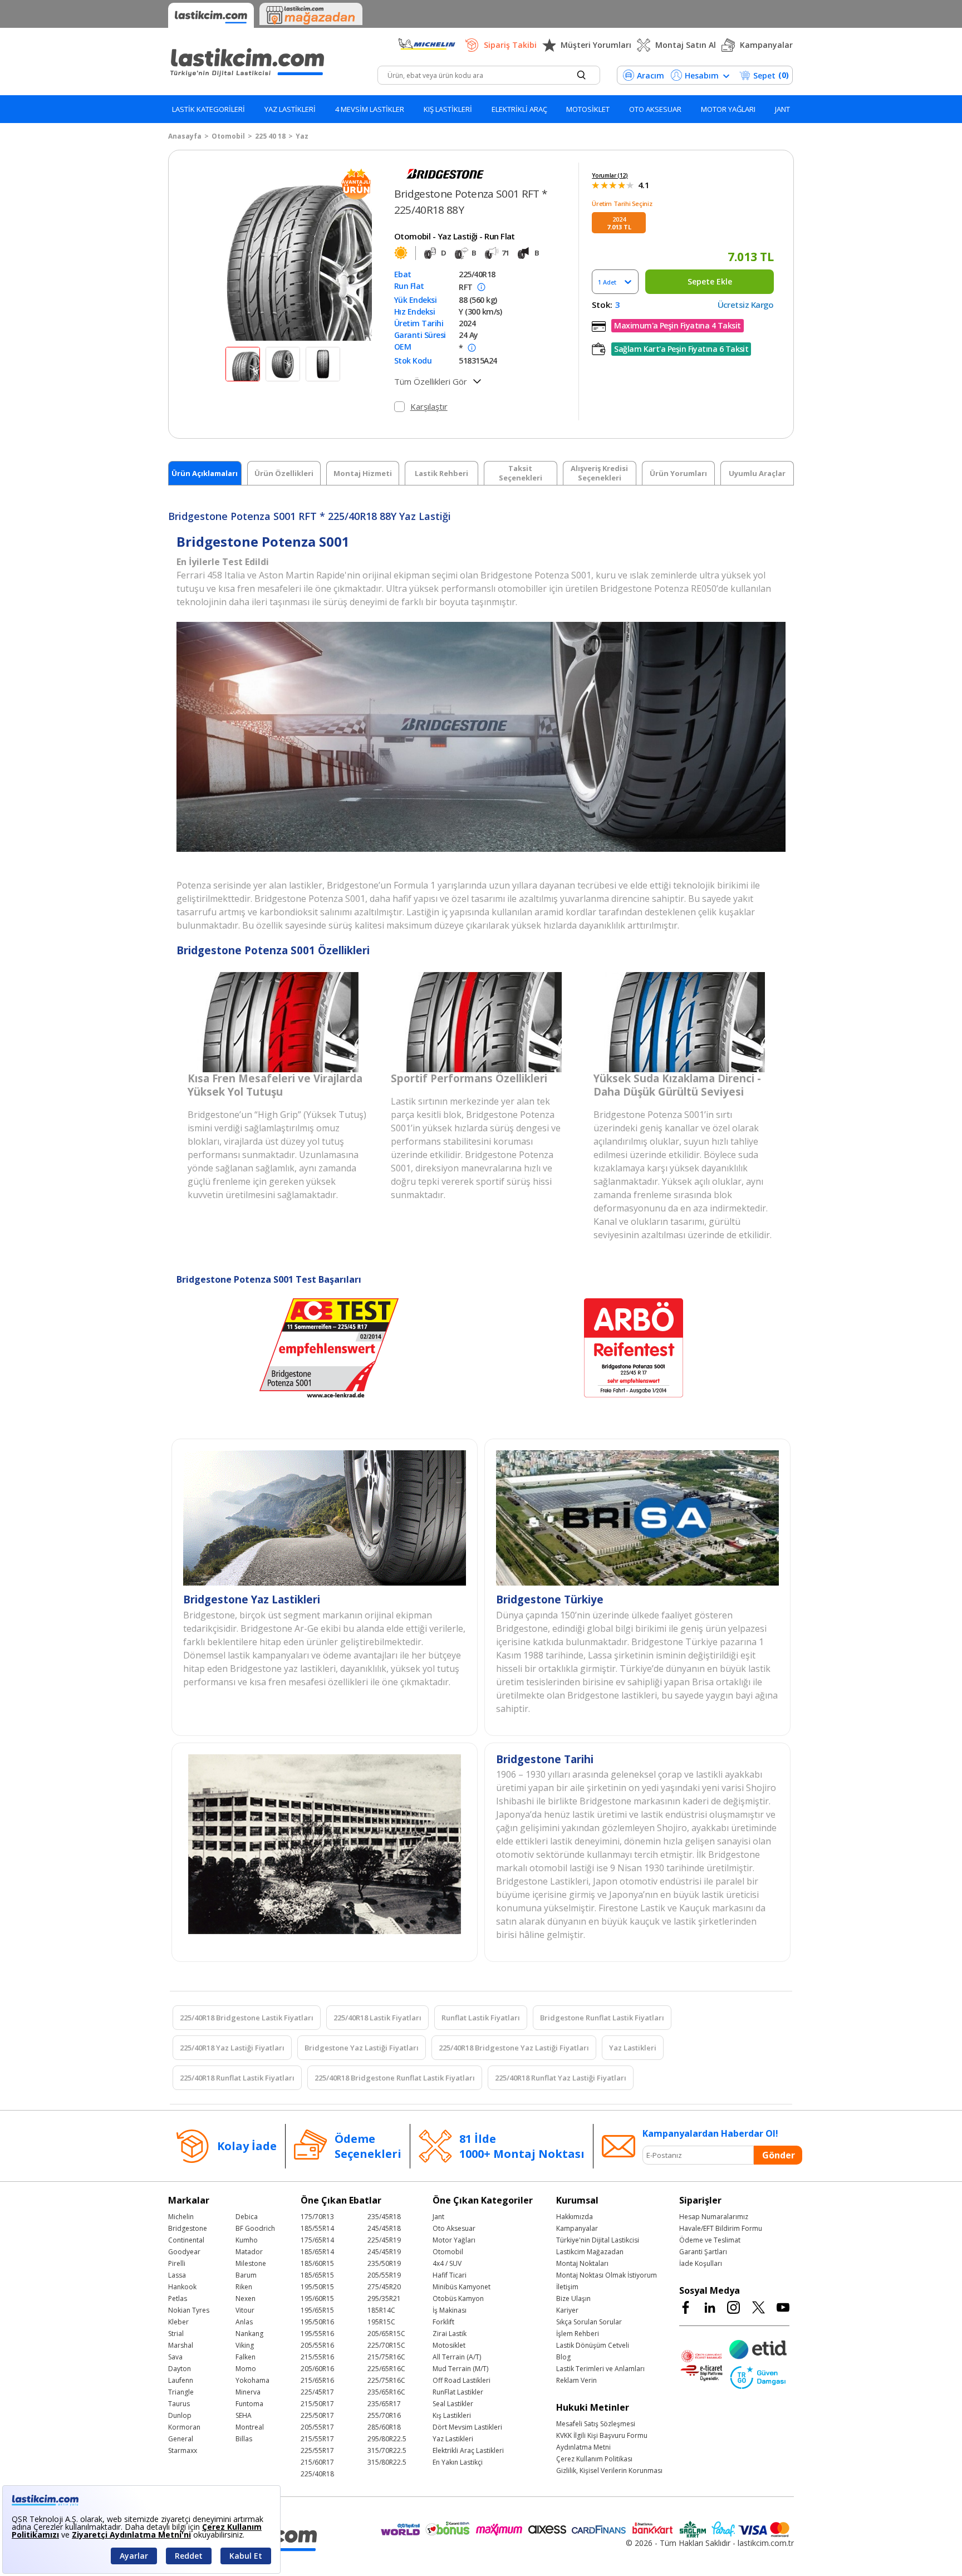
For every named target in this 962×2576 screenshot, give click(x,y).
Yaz (302, 136)
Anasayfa (185, 136)
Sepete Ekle (710, 281)
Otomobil (228, 136)
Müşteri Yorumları (596, 45)
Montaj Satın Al (686, 45)
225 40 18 (270, 136)
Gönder (779, 2155)
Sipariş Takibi (510, 45)
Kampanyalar (766, 45)
